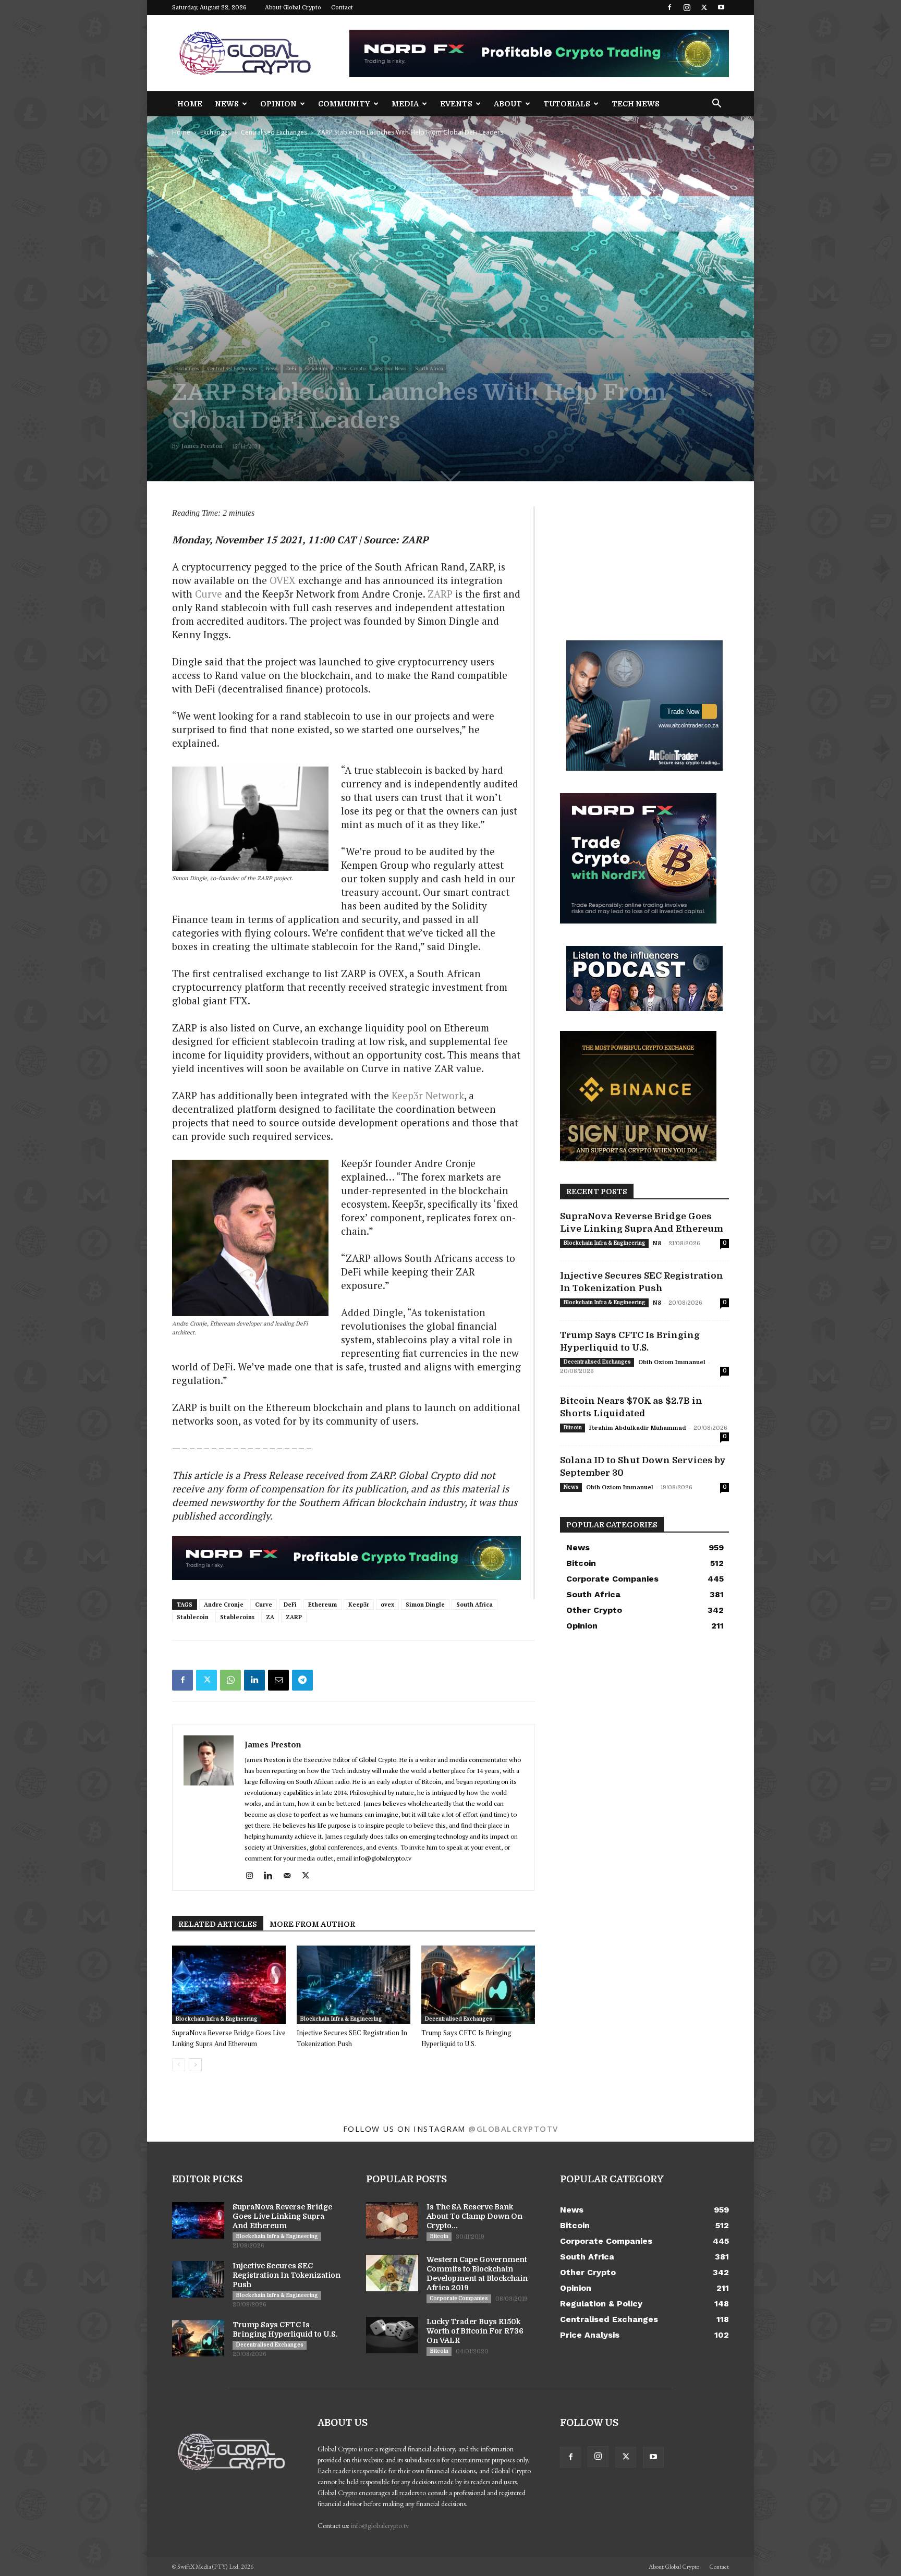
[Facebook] (669, 7)
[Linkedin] (254, 1680)
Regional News (390, 368)
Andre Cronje (224, 1605)
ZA (270, 1617)
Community (344, 104)
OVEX (283, 580)
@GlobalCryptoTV (513, 2129)
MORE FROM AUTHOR (312, 1924)
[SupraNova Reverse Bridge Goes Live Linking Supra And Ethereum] (229, 1985)
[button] (716, 105)
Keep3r (359, 1605)
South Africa (429, 368)
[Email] (278, 1680)
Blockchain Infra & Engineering (216, 2019)
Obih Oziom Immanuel (672, 1362)
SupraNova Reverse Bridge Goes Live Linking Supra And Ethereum (282, 2216)
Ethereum (316, 368)
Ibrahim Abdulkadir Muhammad (638, 1428)
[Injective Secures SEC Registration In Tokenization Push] (354, 1985)
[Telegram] (302, 1680)
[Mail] (291, 1876)
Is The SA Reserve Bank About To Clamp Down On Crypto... (474, 2216)
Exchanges (216, 132)
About (508, 104)
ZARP (440, 594)
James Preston (202, 446)
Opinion (278, 104)
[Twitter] (704, 7)
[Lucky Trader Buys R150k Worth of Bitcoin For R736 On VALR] (392, 2335)
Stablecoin (193, 1617)
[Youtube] (721, 7)
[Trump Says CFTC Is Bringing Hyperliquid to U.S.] (478, 1985)
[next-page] (195, 2065)
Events (456, 104)
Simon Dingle (425, 1605)
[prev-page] (179, 2065)
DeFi (291, 368)
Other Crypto (351, 368)
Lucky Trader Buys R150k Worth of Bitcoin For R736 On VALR (475, 2331)
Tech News (636, 104)
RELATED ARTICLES (218, 1924)
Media (405, 104)
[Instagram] (687, 7)
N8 (657, 1243)
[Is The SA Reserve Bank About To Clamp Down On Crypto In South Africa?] (392, 2220)
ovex (387, 1605)
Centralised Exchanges (274, 132)
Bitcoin (573, 1427)
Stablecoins (237, 1617)
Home (190, 104)
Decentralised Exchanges (458, 2019)
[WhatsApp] (230, 1680)
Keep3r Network (428, 1095)
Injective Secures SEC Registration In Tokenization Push (287, 2275)
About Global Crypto (293, 8)
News (227, 104)
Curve (209, 594)
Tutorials (567, 104)
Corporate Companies (459, 2298)
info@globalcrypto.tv (380, 2525)
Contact (342, 8)
